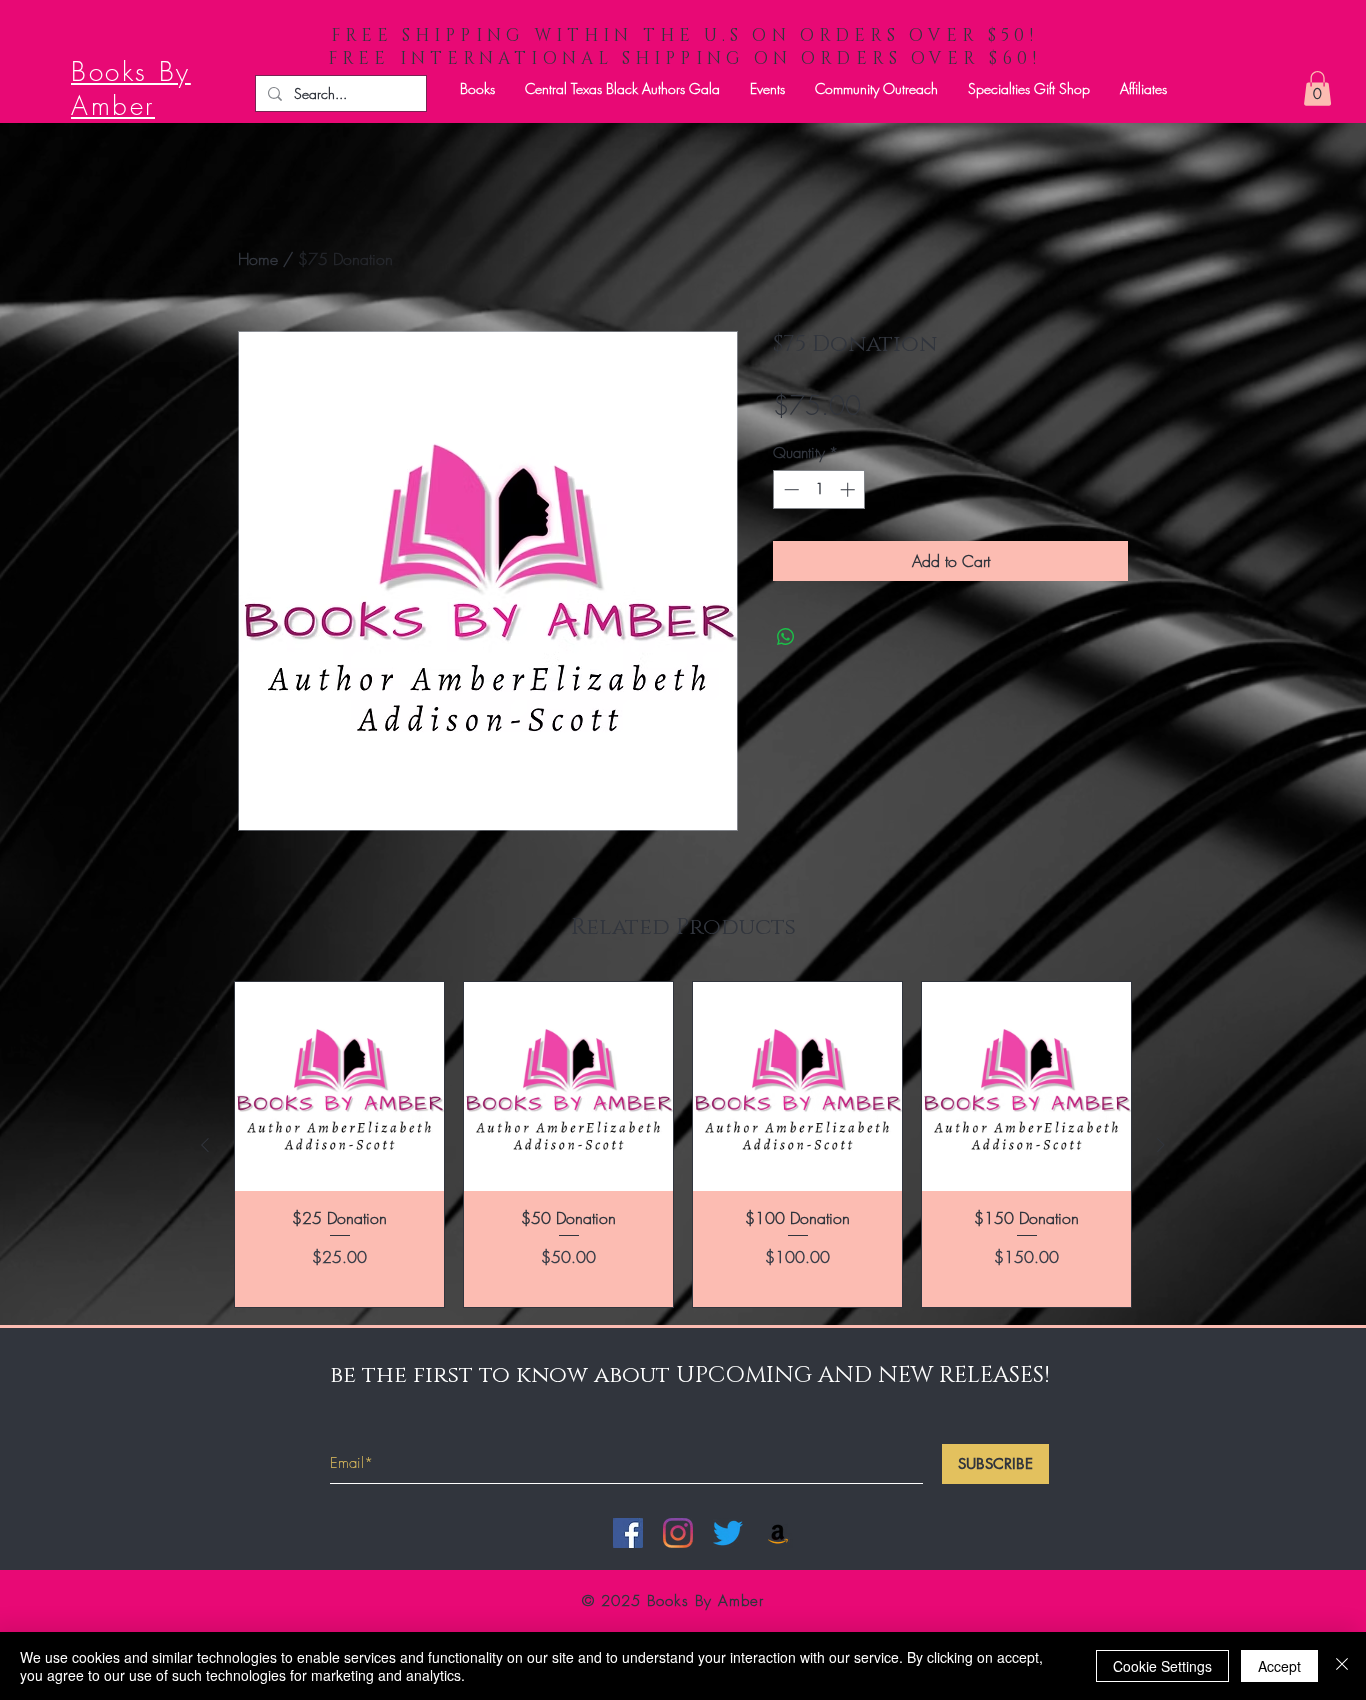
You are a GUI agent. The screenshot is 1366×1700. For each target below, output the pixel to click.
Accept (1279, 1666)
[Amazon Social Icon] (778, 1533)
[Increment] (849, 489)
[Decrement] (789, 489)
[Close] (1342, 1666)
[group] (683, 1144)
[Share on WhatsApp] (786, 637)
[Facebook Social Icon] (628, 1533)
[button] (477, 88)
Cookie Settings (1162, 1666)
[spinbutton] (819, 489)
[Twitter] (728, 1533)
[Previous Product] (205, 1145)
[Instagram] (678, 1533)
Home (258, 259)
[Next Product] (1161, 1145)
